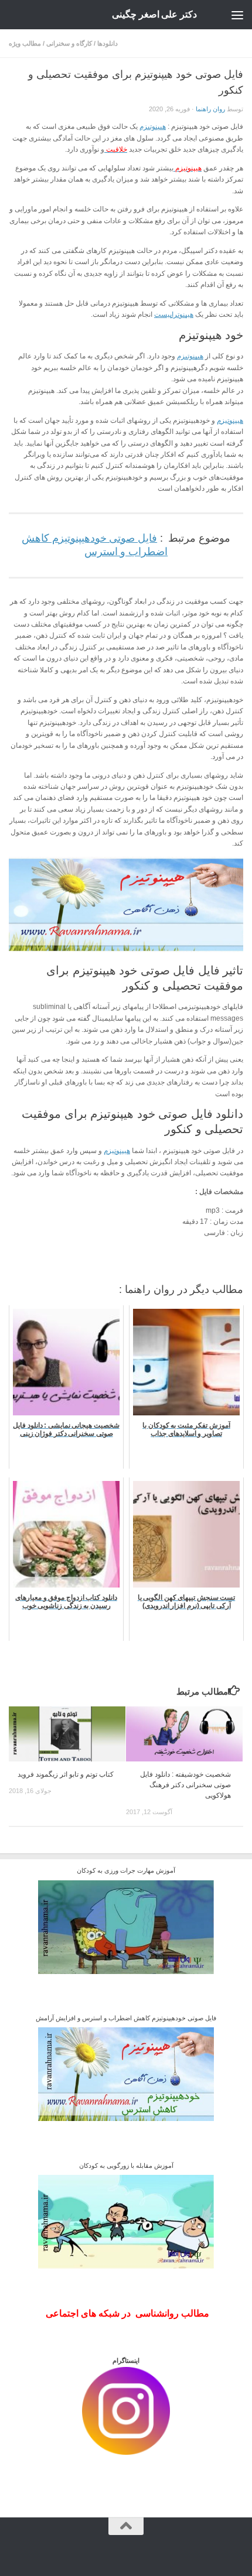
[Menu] (237, 15)
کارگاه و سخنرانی (69, 43)
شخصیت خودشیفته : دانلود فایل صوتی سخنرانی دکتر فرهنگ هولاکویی (185, 1785)
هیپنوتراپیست (174, 314)
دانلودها (108, 43)
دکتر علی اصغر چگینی (154, 14)
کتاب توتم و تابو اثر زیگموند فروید (66, 1774)
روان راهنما (210, 109)
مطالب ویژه (25, 43)
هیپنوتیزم (153, 126)
